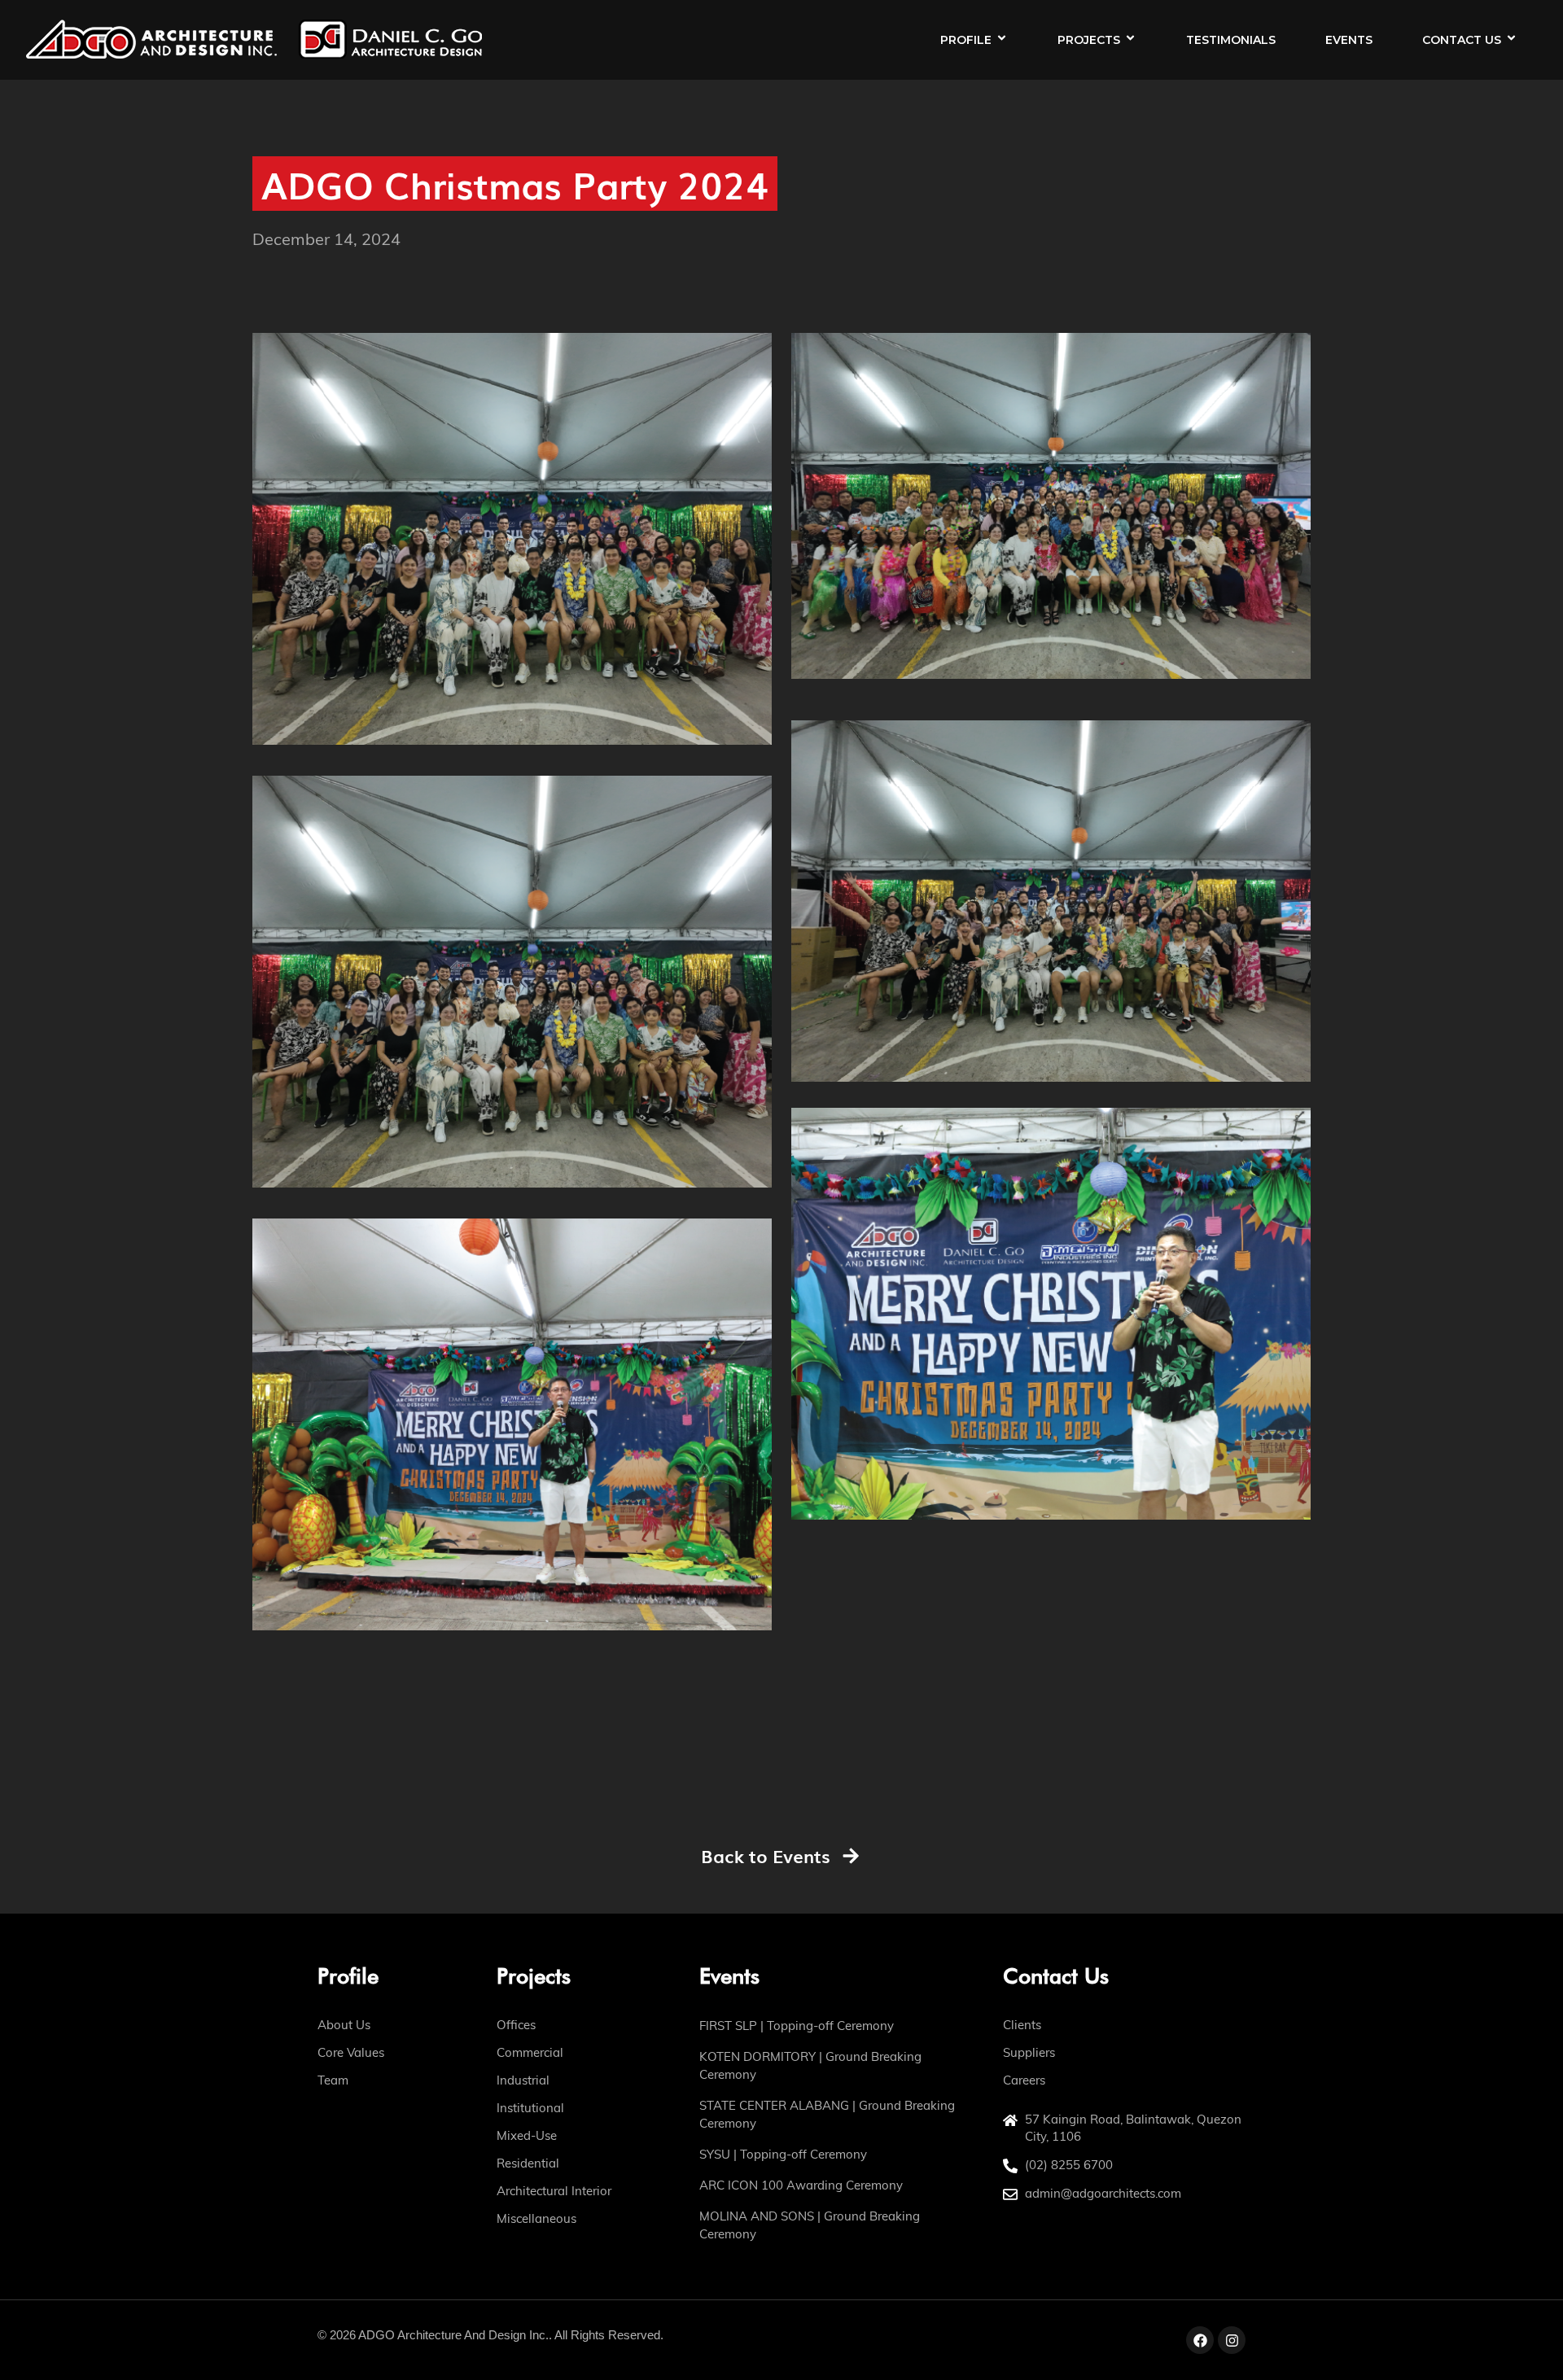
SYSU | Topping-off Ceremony (783, 2154)
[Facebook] (1200, 2340)
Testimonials (1231, 40)
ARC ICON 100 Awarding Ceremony (801, 2185)
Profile (966, 40)
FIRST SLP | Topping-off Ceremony (797, 2026)
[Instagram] (1232, 2340)
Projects (1089, 40)
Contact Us (1462, 40)
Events (1349, 40)
